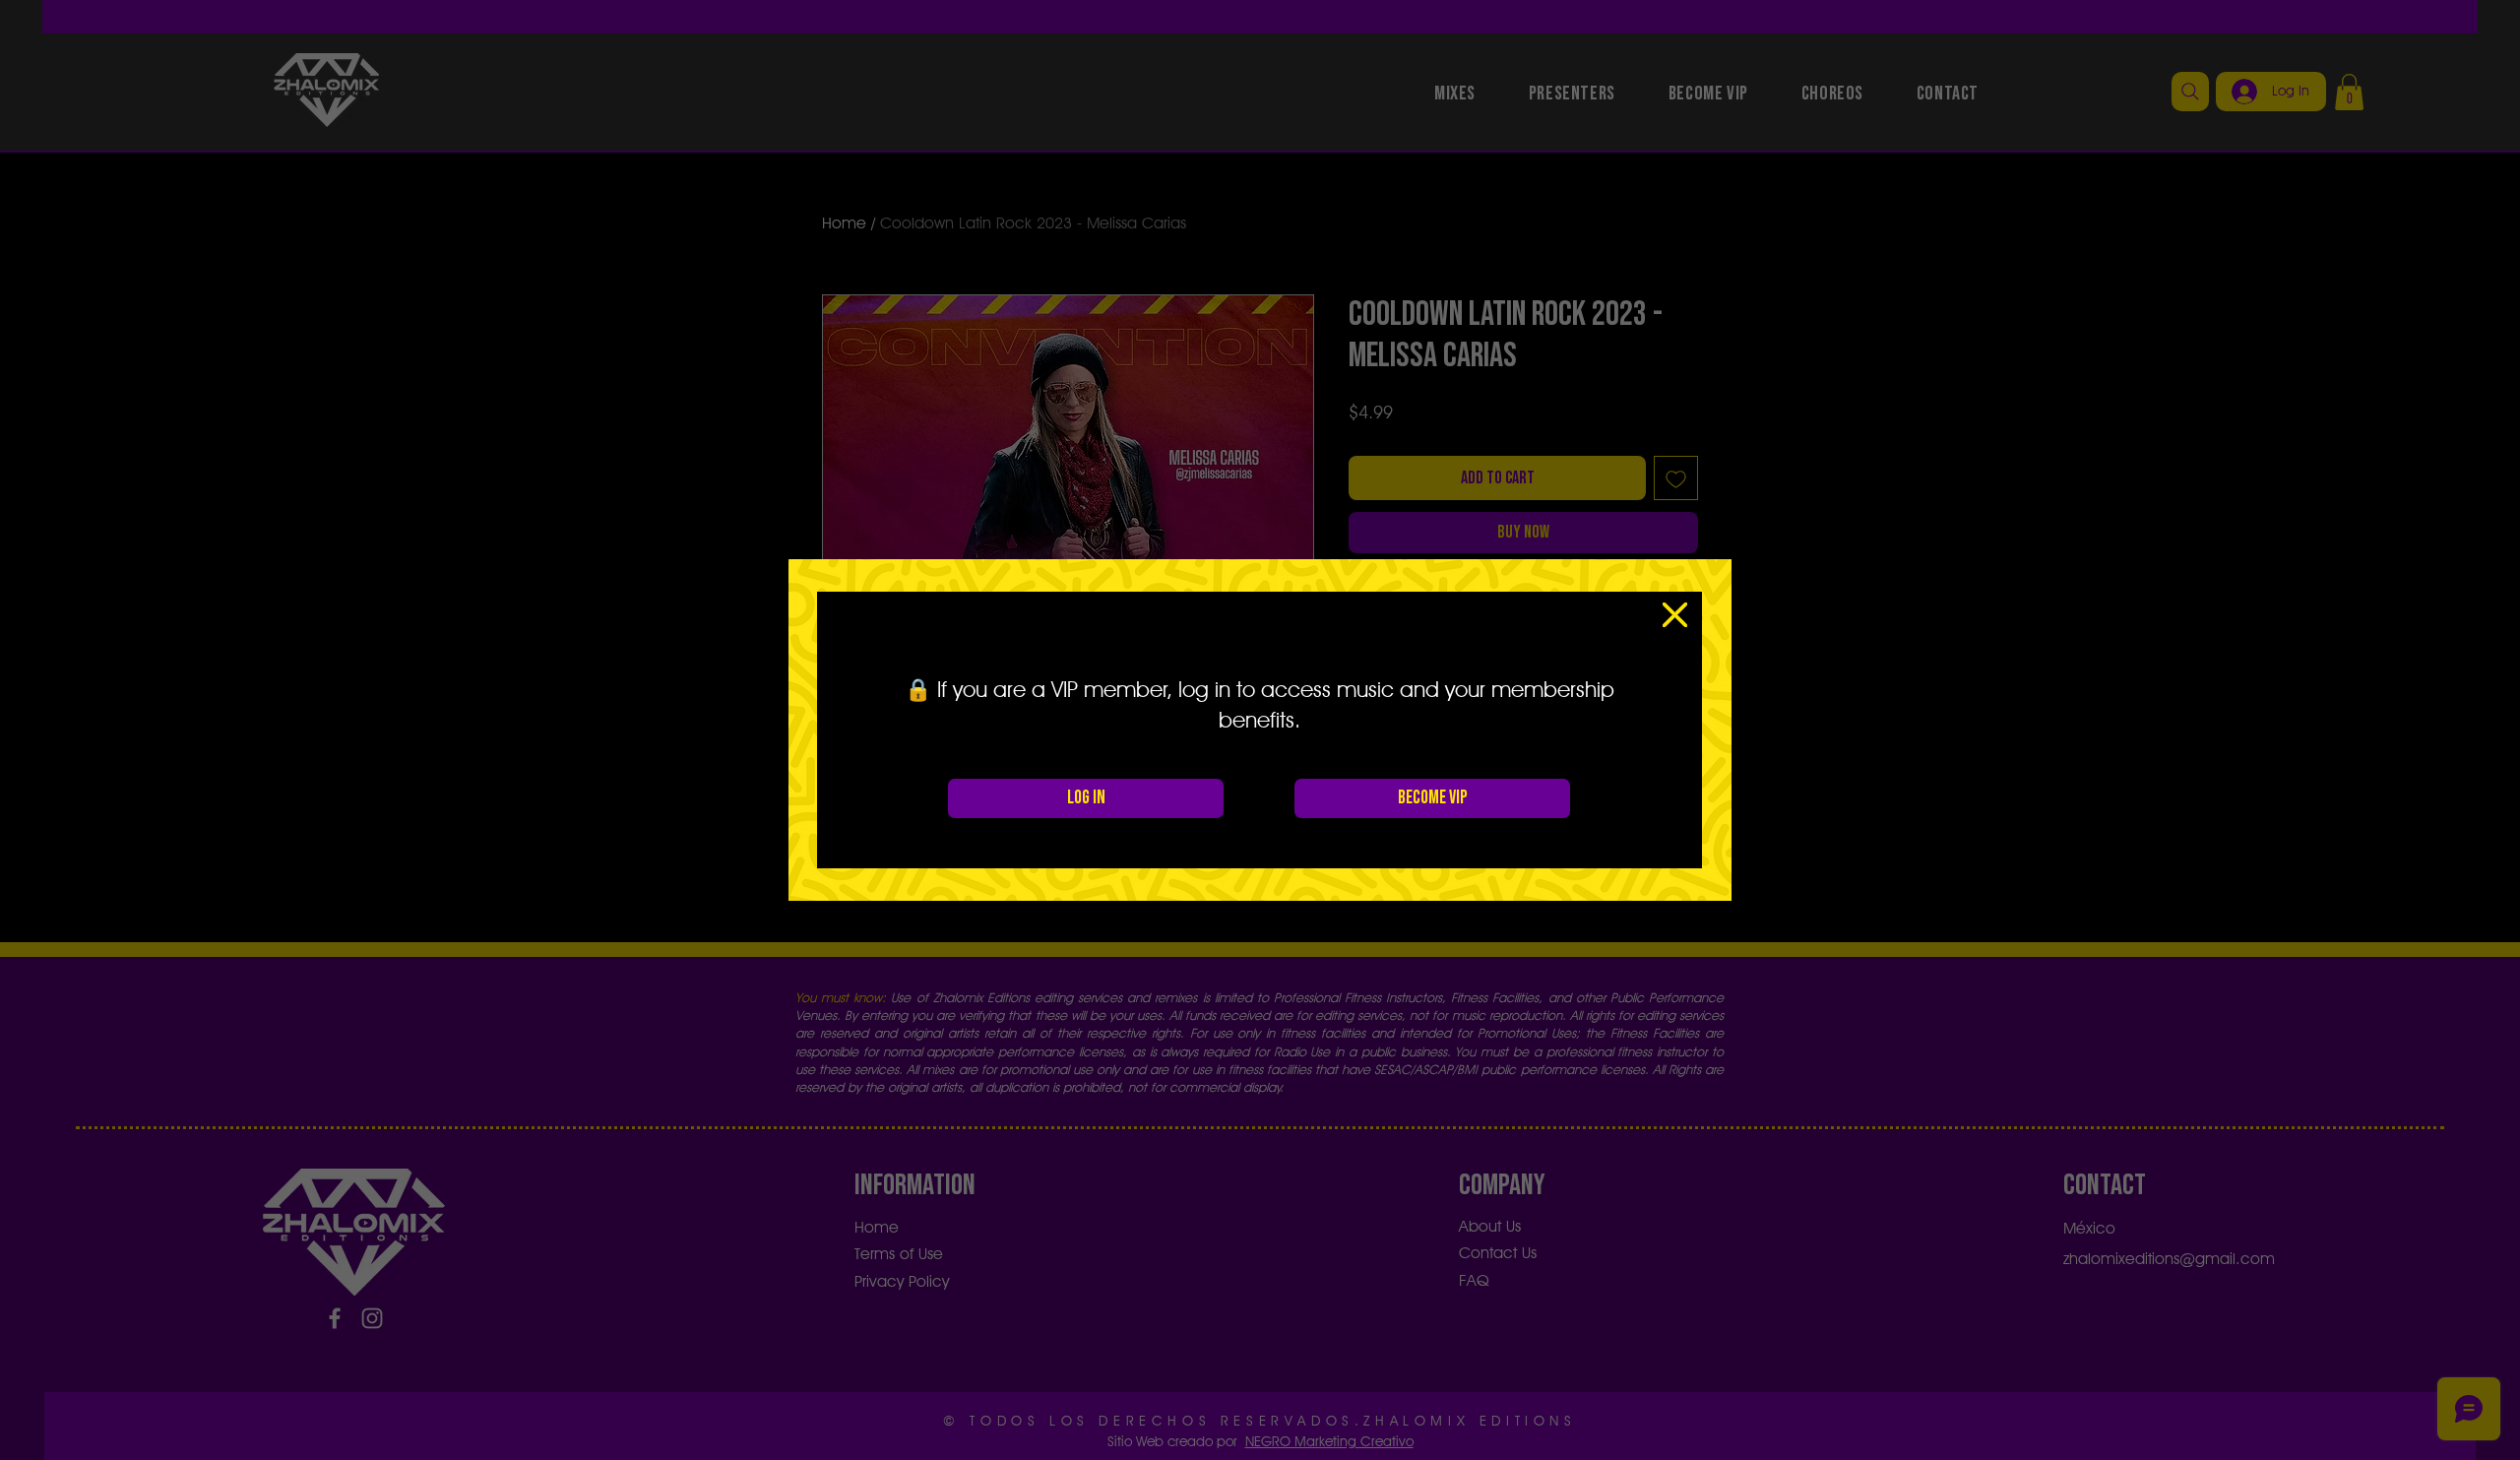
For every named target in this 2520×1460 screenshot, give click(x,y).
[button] (1675, 615)
